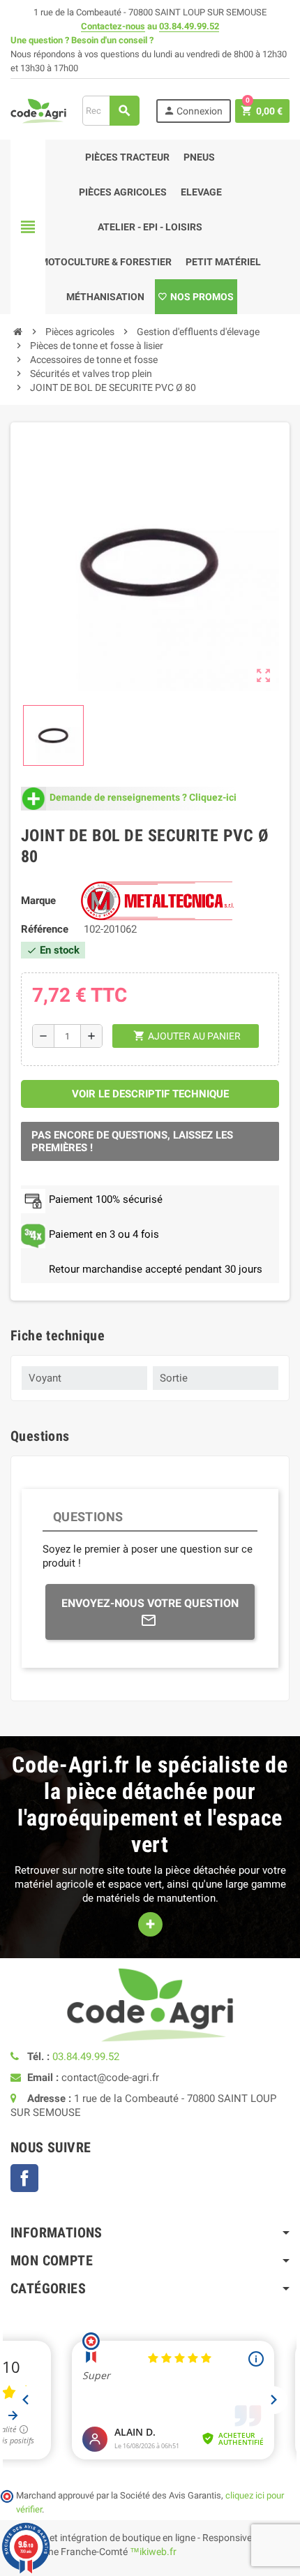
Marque (38, 901)
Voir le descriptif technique (150, 1094)
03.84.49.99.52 (189, 26)
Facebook (24, 2178)
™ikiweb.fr (153, 2552)
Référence (45, 929)
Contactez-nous (113, 26)
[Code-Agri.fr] (38, 110)
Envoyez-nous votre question (150, 1603)
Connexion (193, 111)
